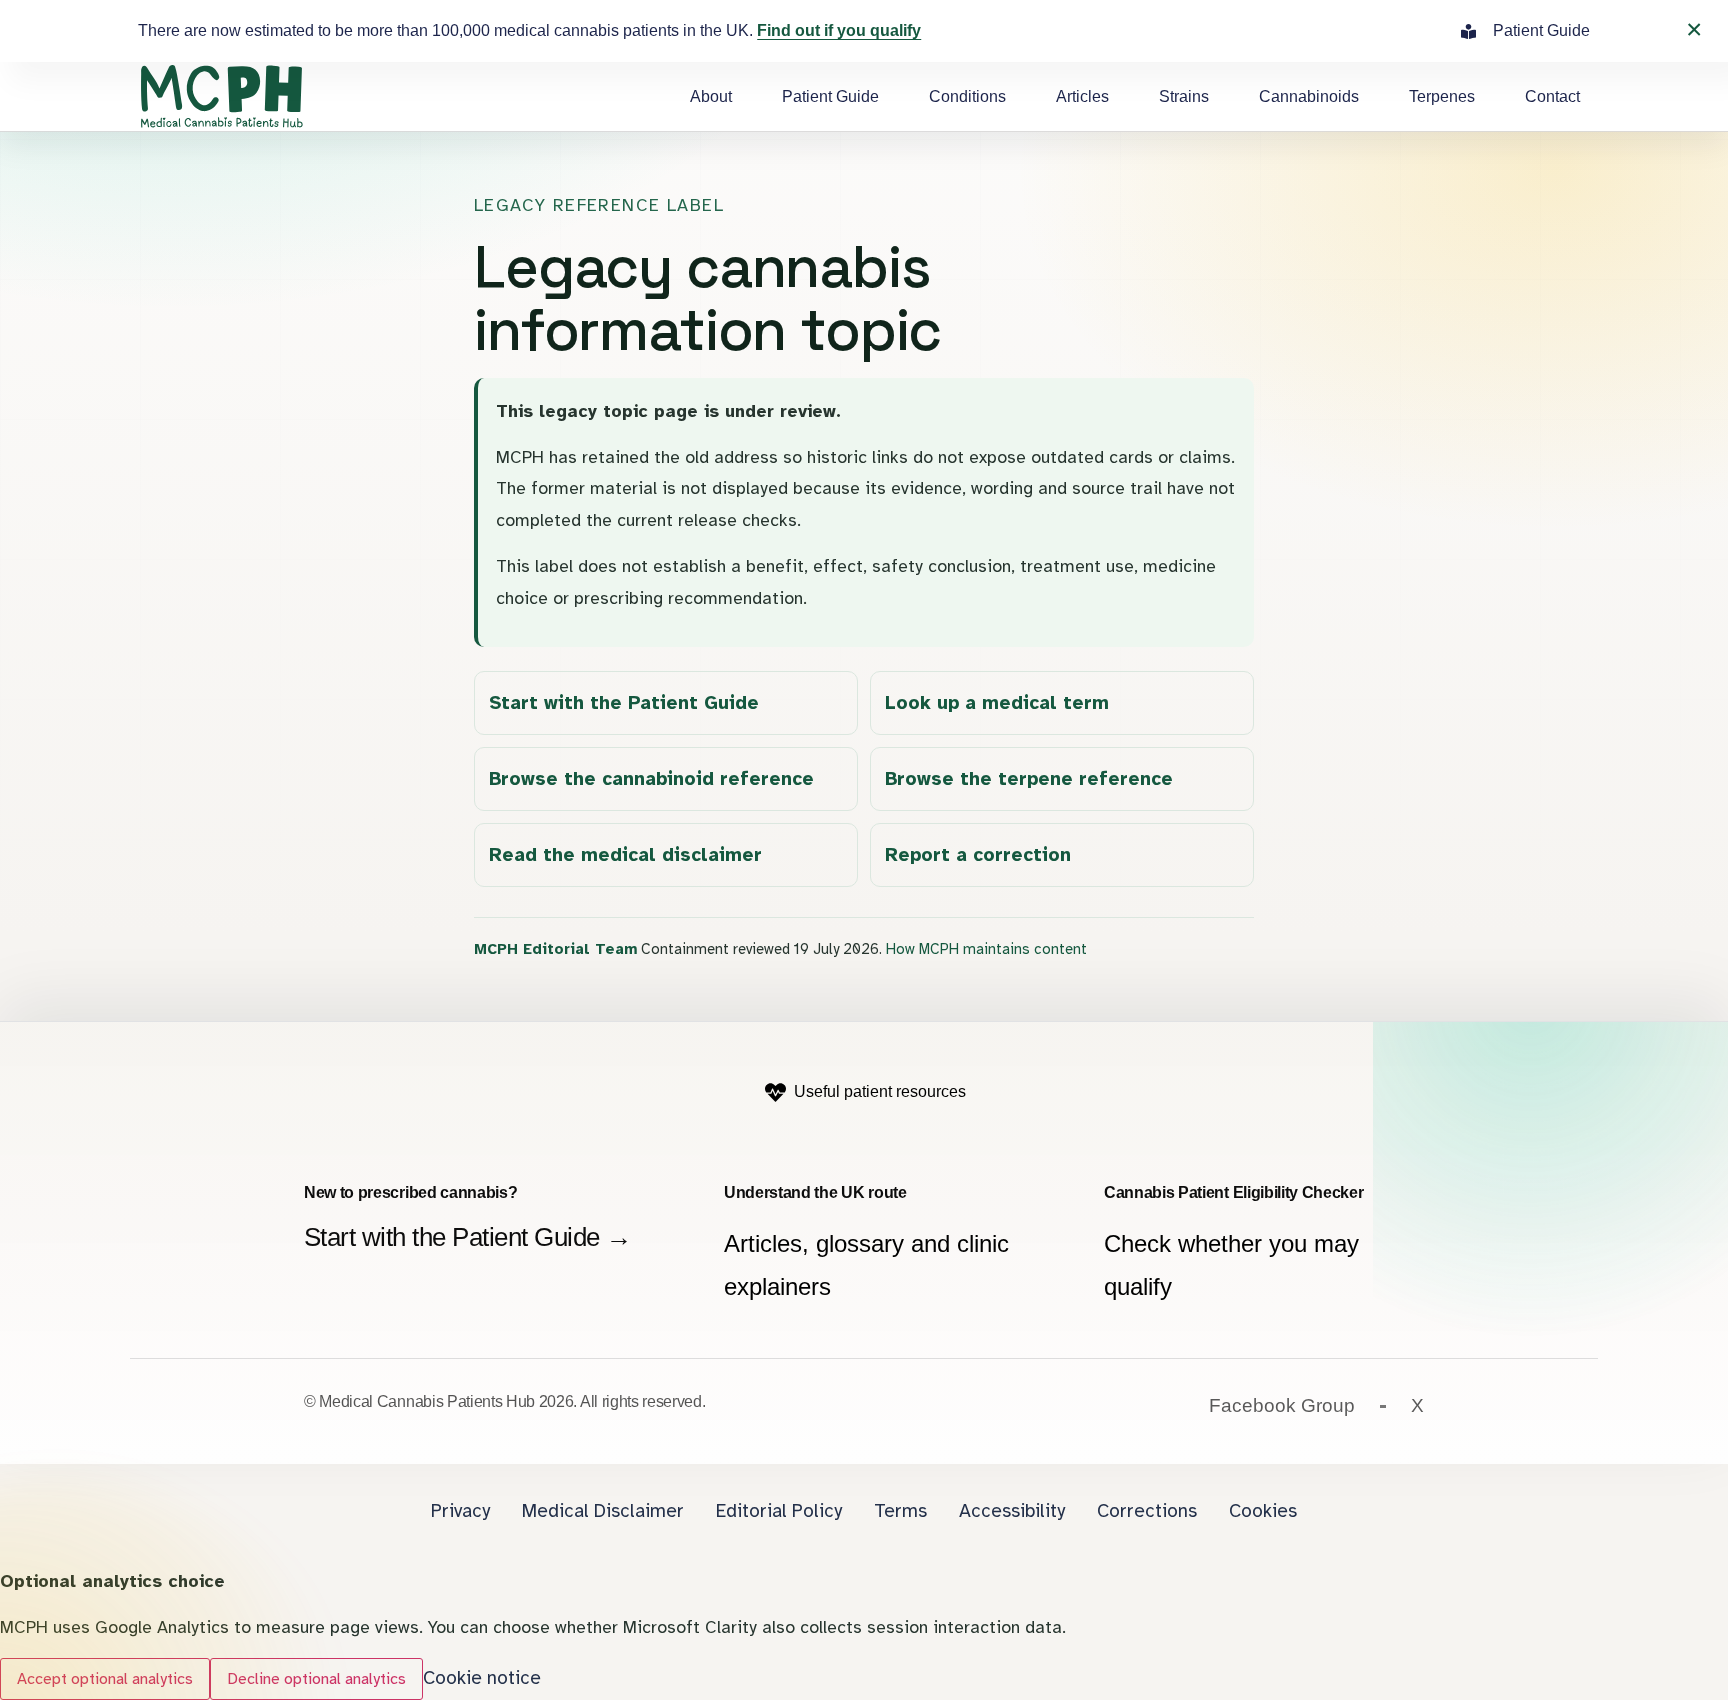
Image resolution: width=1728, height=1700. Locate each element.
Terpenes (1442, 96)
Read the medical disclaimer (625, 855)
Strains (1184, 96)
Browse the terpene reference (1029, 779)
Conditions (967, 96)
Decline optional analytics (316, 1679)
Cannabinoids (1309, 96)
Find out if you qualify (839, 30)
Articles (1082, 96)
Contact (1552, 96)
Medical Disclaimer (603, 1511)
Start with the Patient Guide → (468, 1237)
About (711, 96)
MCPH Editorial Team (555, 949)
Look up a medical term (997, 703)
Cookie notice (482, 1678)
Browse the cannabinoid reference (651, 779)
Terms (900, 1511)
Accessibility (1012, 1511)
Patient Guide (830, 96)
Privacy (460, 1511)
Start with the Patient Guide (624, 703)
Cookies (1263, 1511)
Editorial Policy (779, 1511)
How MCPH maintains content (986, 949)
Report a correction (978, 855)
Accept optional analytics (105, 1679)
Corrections (1147, 1511)
